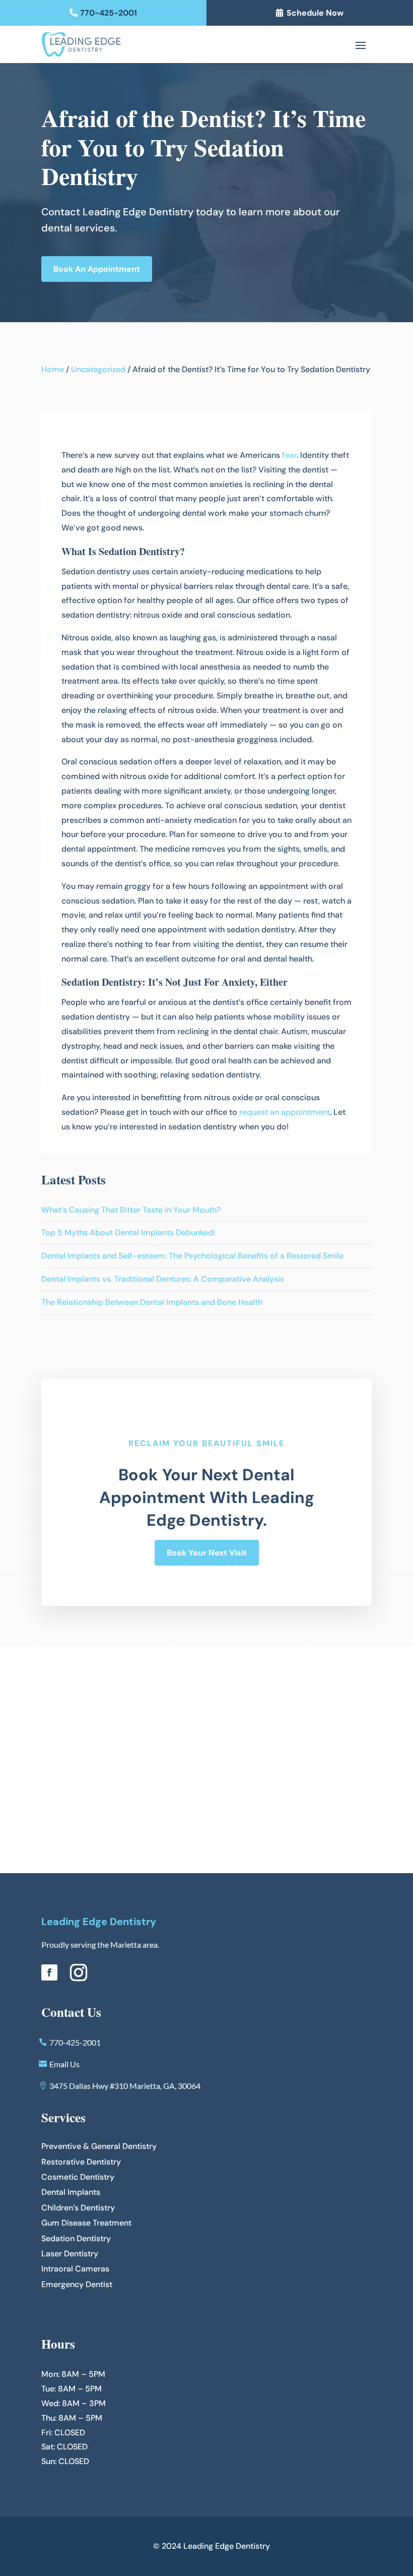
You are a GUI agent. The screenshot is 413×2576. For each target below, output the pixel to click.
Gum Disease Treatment (86, 2223)
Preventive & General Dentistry (99, 2146)
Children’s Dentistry (78, 2208)
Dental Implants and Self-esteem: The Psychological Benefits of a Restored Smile (192, 1256)
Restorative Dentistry (81, 2162)
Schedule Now (315, 13)
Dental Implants (71, 2192)
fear (289, 455)
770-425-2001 (109, 13)
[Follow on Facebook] (49, 1972)
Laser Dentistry (70, 2254)
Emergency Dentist (77, 2284)
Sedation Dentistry (76, 2238)
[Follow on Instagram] (79, 1972)
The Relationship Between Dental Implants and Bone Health (152, 1302)
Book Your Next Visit (207, 1553)
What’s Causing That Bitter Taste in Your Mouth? (131, 1210)
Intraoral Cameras (75, 2269)
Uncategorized (98, 369)
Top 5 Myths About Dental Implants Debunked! (128, 1233)
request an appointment (285, 1112)
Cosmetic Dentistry (78, 2177)
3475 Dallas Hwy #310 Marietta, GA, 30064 (125, 2086)
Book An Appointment (97, 269)
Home (53, 369)
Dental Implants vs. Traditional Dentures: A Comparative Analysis (163, 1279)
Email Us (64, 2064)
